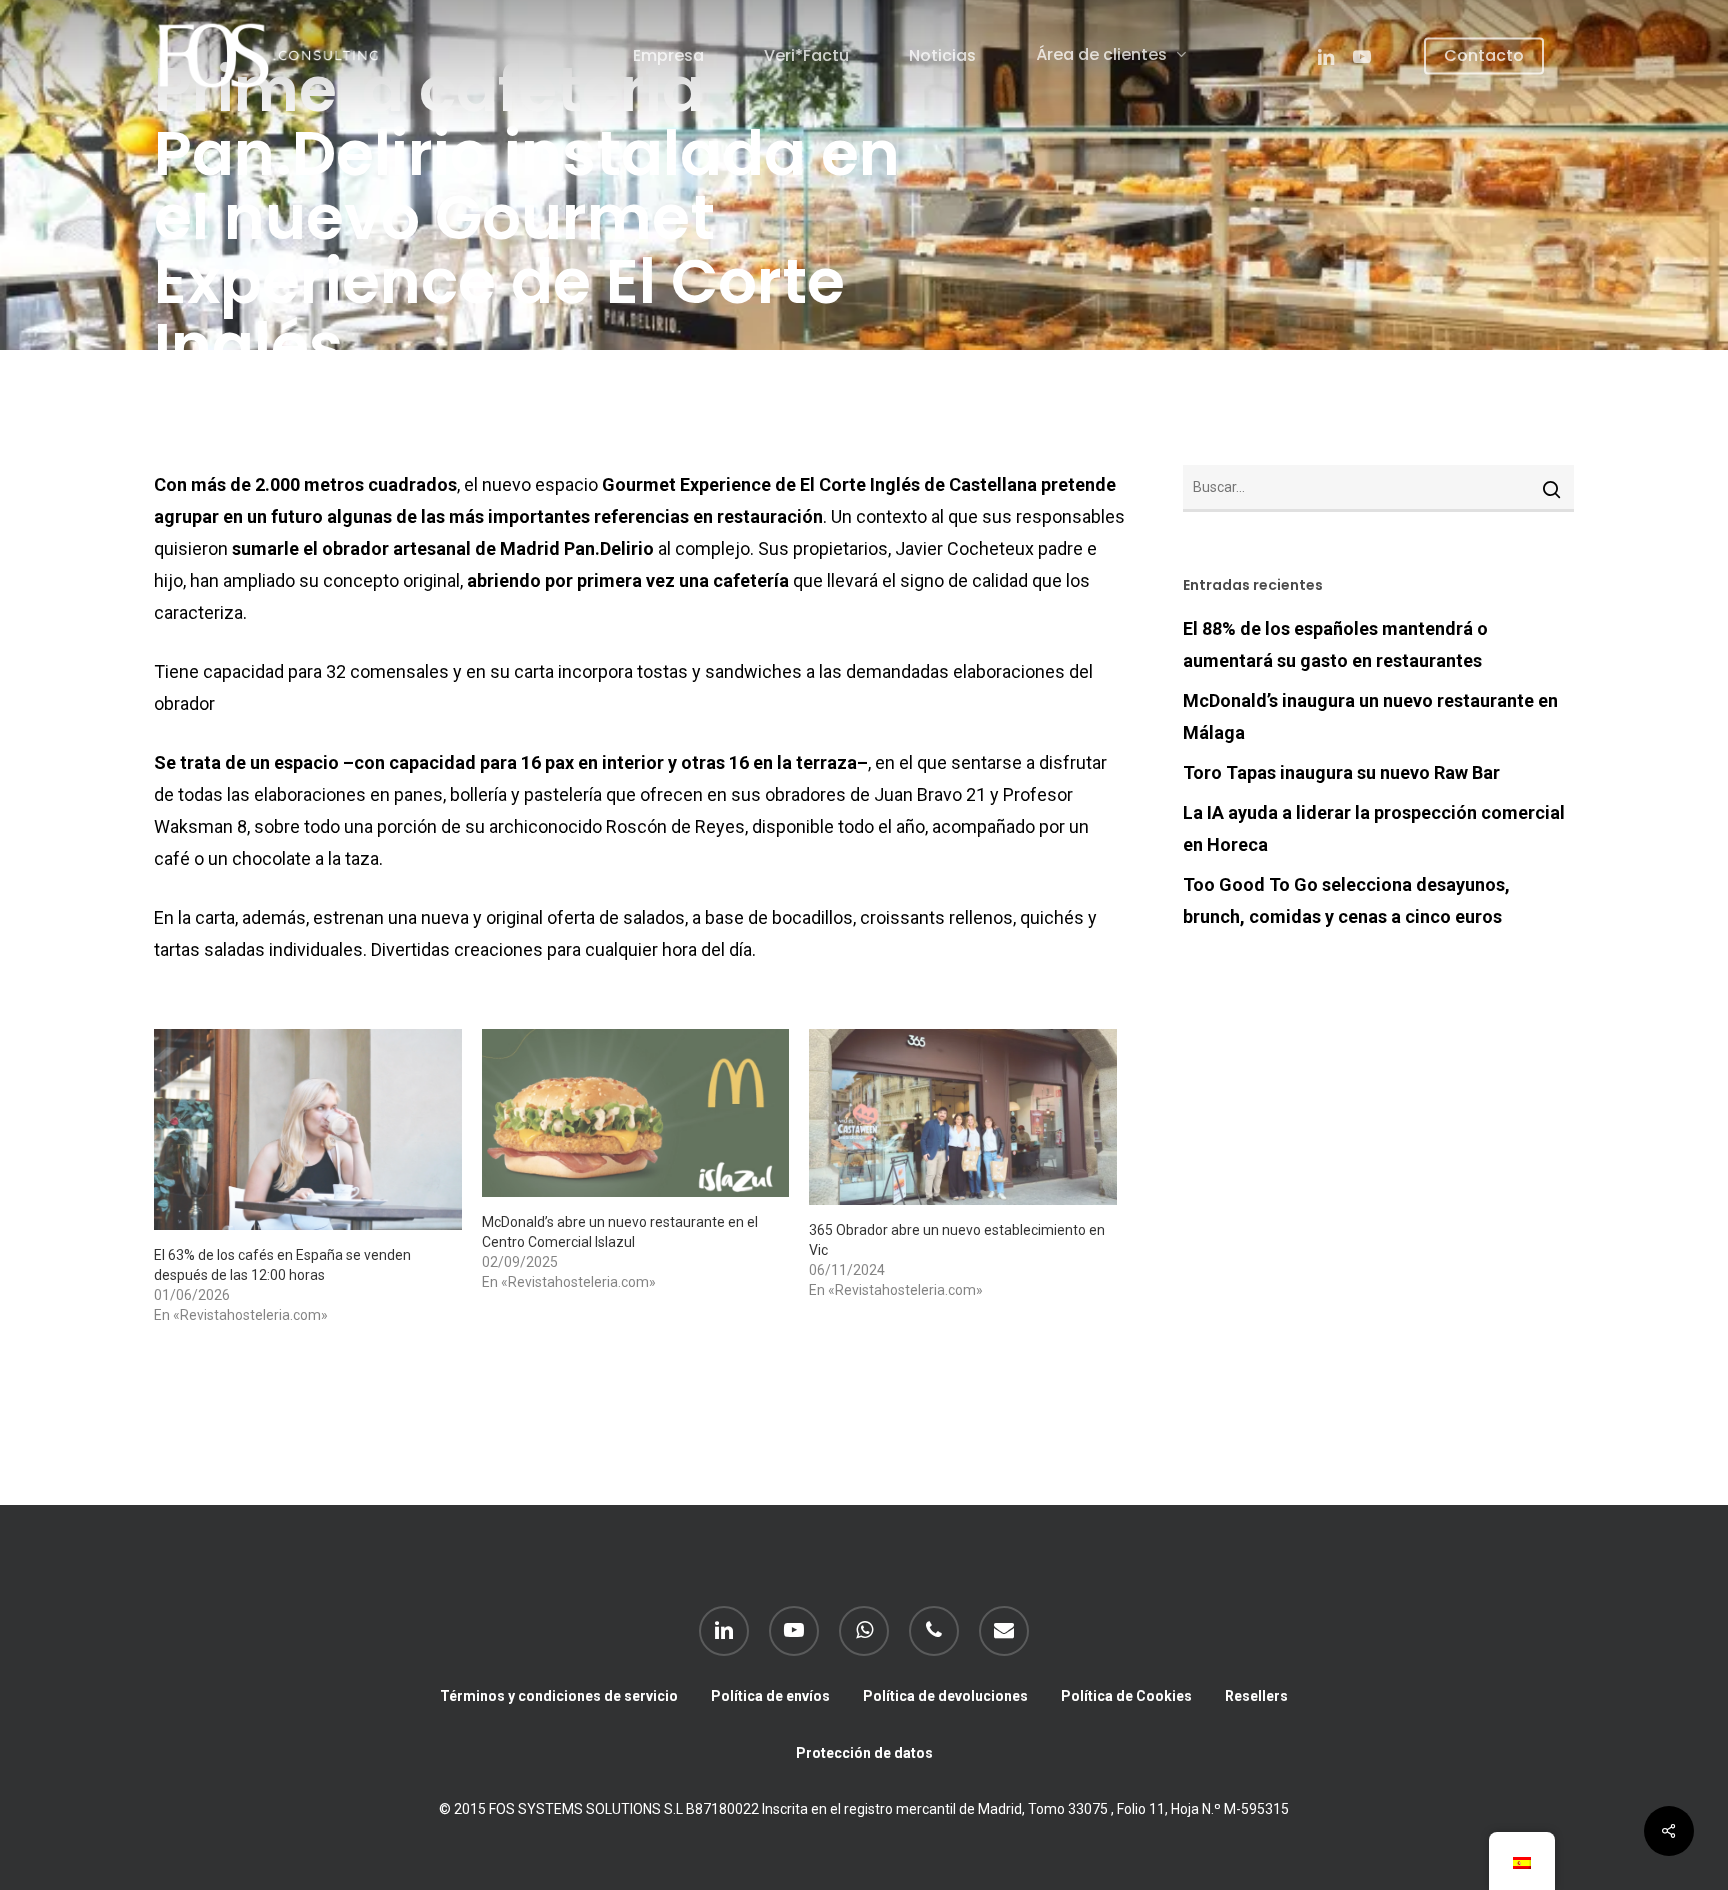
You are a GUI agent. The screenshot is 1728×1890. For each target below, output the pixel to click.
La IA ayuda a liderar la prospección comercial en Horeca (1374, 828)
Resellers (1256, 1696)
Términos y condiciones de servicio (559, 1696)
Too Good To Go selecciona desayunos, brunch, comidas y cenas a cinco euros (1346, 900)
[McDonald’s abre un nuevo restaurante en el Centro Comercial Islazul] (636, 1113)
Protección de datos (864, 1753)
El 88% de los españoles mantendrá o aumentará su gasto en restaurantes (1335, 644)
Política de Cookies (1126, 1696)
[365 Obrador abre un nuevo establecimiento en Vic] (963, 1117)
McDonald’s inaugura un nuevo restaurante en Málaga (1370, 716)
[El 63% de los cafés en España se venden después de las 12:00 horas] (308, 1129)
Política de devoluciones (945, 1696)
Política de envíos (770, 1696)
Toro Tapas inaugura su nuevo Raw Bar (1341, 772)
